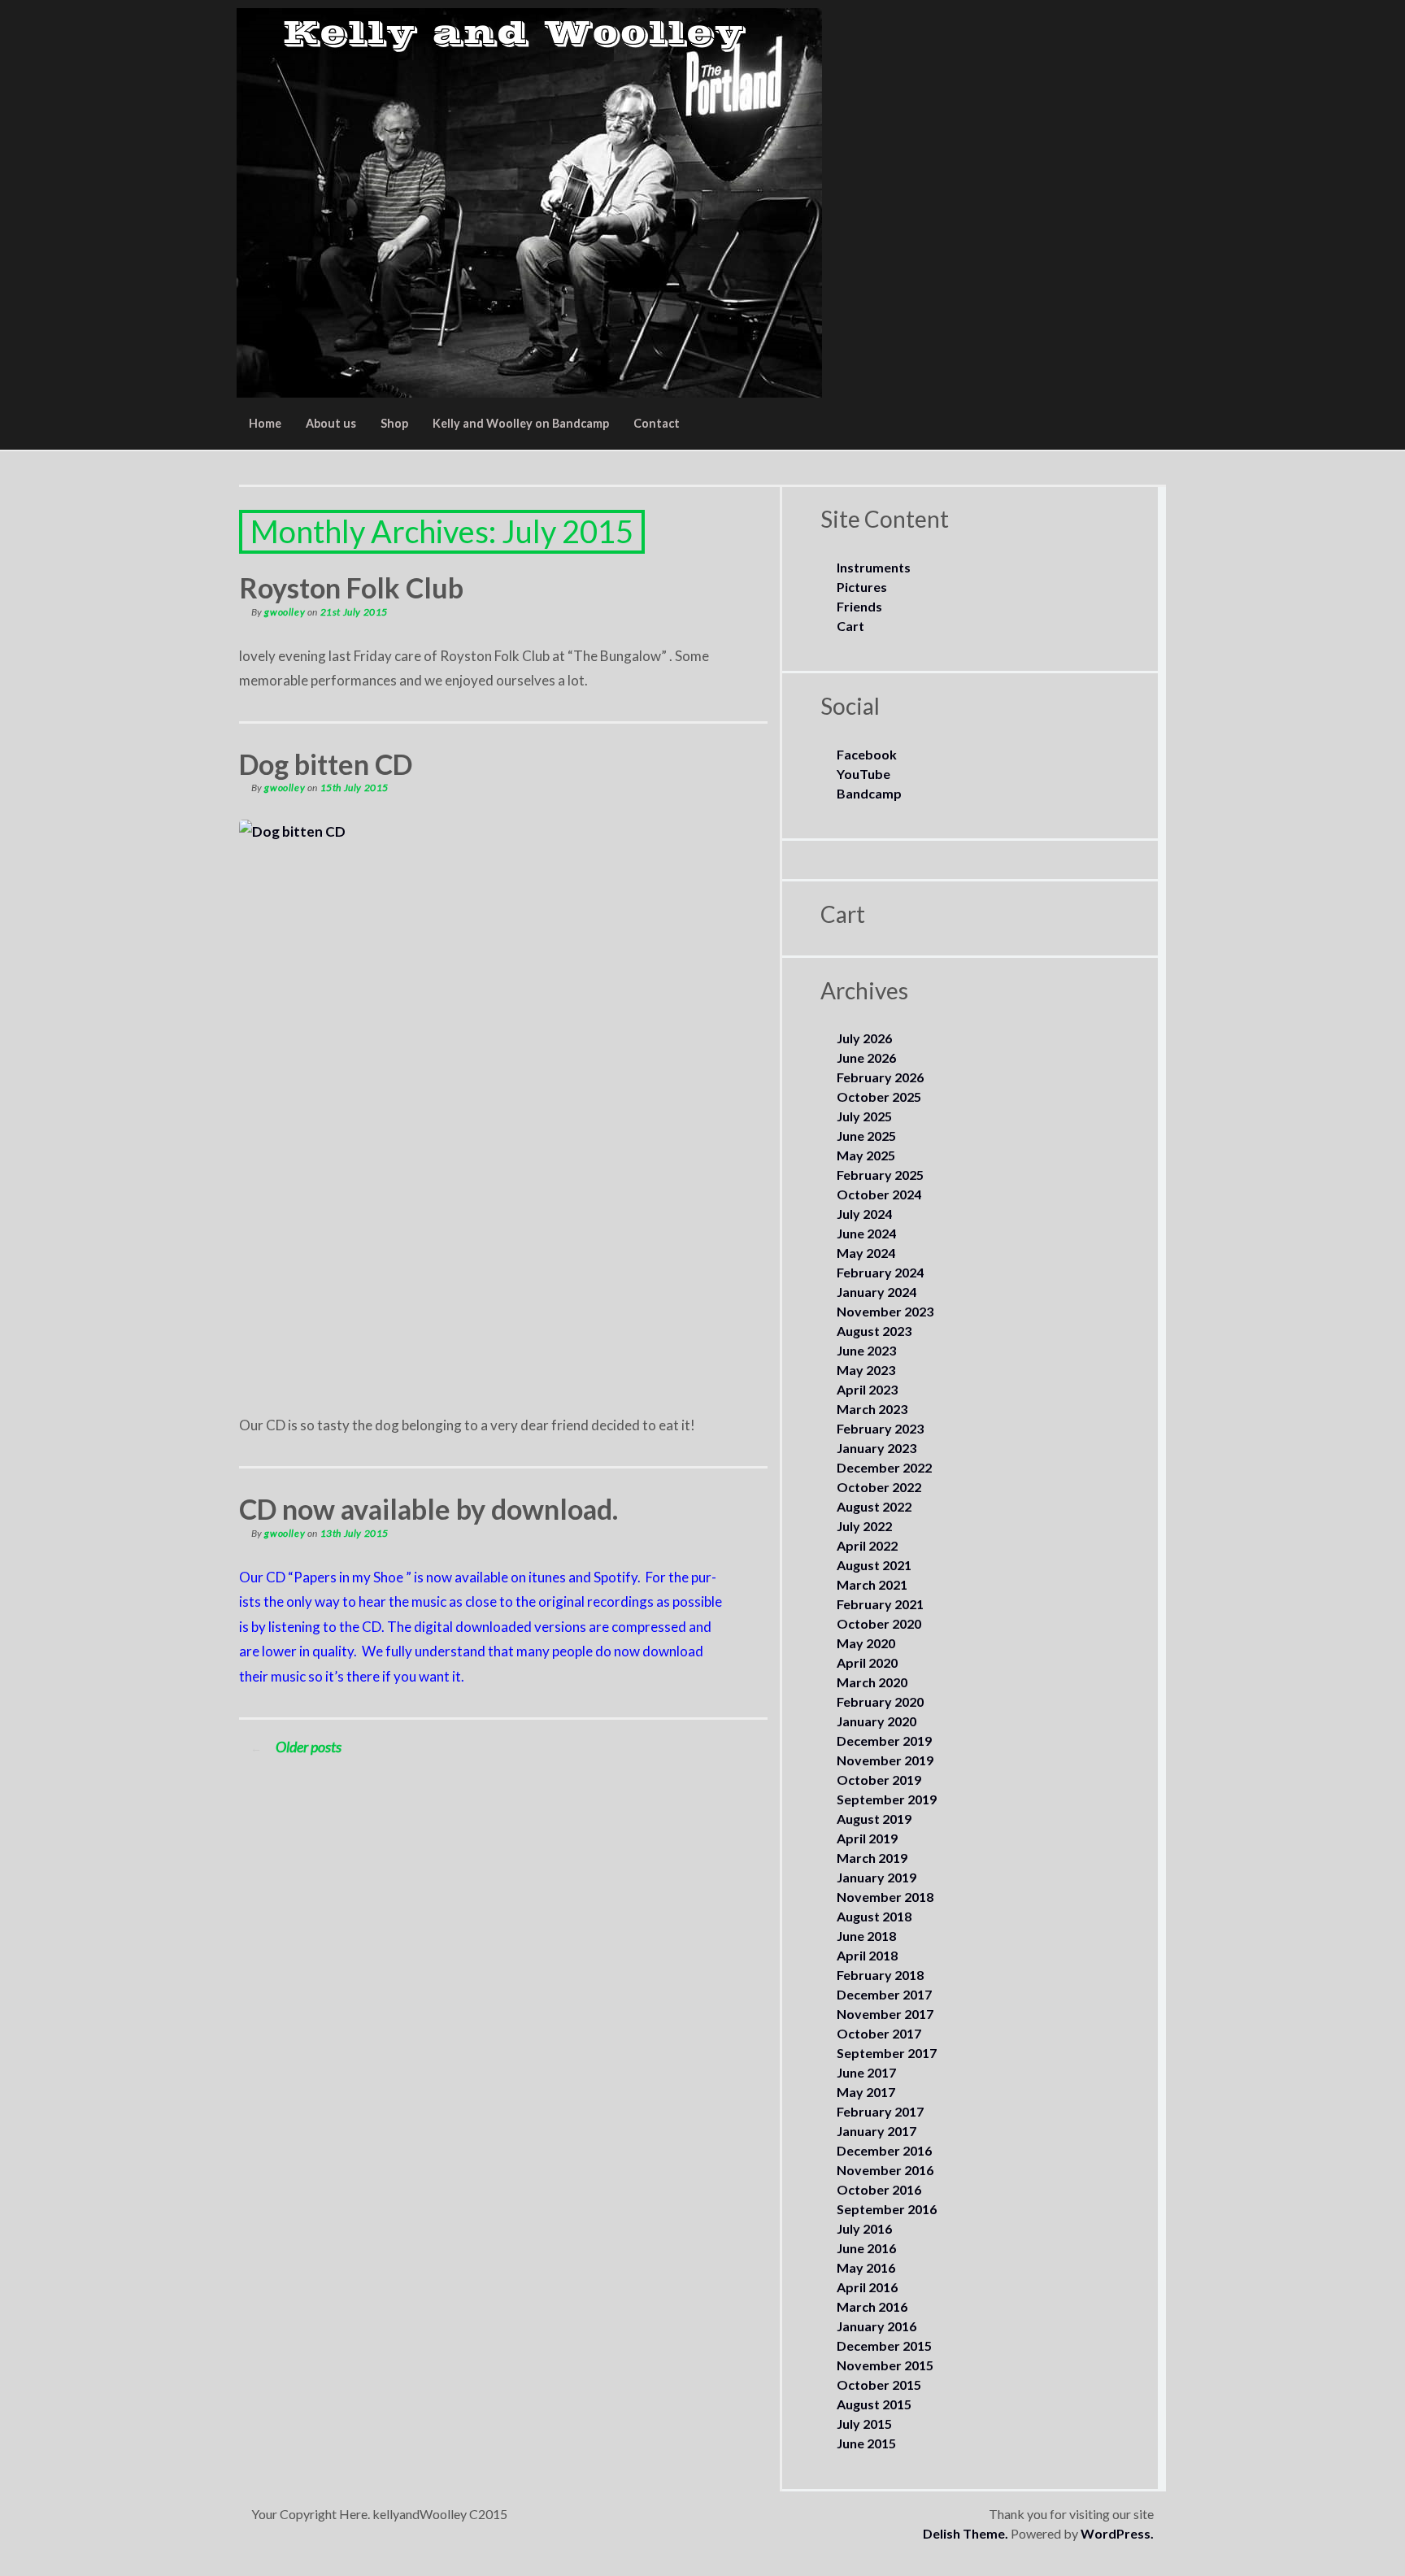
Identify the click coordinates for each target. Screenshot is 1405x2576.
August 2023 (874, 1331)
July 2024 (864, 1214)
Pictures (862, 587)
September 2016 (887, 2209)
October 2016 (879, 2189)
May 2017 (866, 2092)
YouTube (863, 774)
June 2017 (866, 2072)
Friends (859, 606)
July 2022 (864, 1526)
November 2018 (885, 1897)
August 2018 (874, 1916)
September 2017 (887, 2053)
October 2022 (879, 1487)
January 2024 (876, 1292)
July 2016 (864, 2228)
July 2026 (864, 1038)
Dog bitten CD (326, 764)
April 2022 (867, 1545)
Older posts (296, 1747)
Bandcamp (869, 793)
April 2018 (867, 1955)
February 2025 (880, 1175)
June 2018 (866, 1936)
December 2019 (884, 1741)
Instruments (874, 567)
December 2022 (884, 1467)
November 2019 (885, 1760)
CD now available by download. (428, 1509)
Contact (657, 423)
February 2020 (880, 1701)
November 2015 (885, 2365)
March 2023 (872, 1409)
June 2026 (866, 1057)
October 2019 (879, 1780)
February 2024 (880, 1272)
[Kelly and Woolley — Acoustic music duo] (529, 203)
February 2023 (880, 1428)
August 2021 (874, 1565)
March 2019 (872, 1858)
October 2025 (879, 1097)
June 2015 (866, 2443)
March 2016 (872, 2306)
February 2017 (880, 2111)
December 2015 (884, 2345)
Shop (394, 423)
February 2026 (880, 1077)
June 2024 (866, 1233)
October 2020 (879, 1623)
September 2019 (887, 1799)
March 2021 (872, 1584)
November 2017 (885, 2014)
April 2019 (867, 1838)
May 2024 (866, 1253)
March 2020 (872, 1682)
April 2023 (867, 1389)
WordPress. (1117, 2533)
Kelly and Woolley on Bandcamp (521, 423)
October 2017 (879, 2033)
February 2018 (880, 1975)
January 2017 (876, 2131)
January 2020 (876, 1721)
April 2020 (867, 1662)
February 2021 (880, 1604)
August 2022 (874, 1506)
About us (331, 423)
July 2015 (864, 2424)
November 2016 (885, 2170)
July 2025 (864, 1116)
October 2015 (879, 2385)
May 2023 (866, 1370)
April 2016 (867, 2287)
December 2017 (884, 1994)
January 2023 (876, 1448)
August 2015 (874, 2404)
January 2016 (876, 2326)
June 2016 (866, 2248)
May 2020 (866, 1643)
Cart (850, 626)
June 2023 (866, 1350)
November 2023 (885, 1311)
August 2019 (874, 1819)
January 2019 (876, 1877)
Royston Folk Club (351, 587)
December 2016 (884, 2150)
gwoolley (285, 612)
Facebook (867, 754)
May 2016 (866, 2267)
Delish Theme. (966, 2533)
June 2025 (866, 1136)
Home (265, 423)
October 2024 (879, 1194)
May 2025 (866, 1155)
